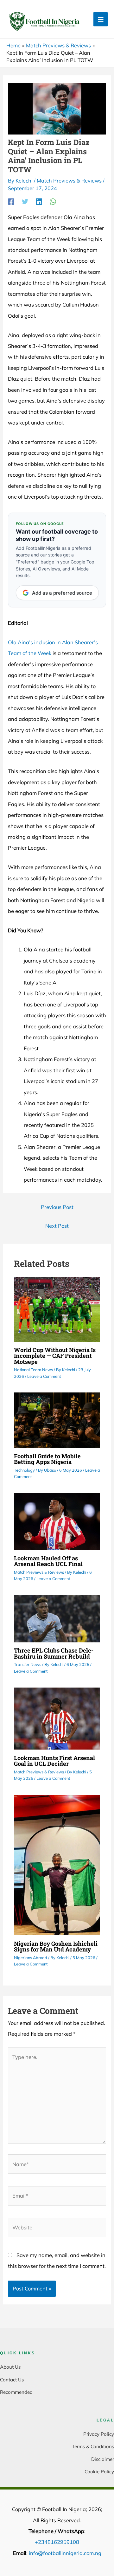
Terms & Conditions (93, 2446)
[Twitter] (25, 201)
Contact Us (12, 2380)
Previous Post (57, 1207)
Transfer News (28, 1664)
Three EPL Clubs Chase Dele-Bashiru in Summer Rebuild (54, 1653)
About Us (10, 2367)
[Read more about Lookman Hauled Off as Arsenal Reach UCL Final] (57, 1521)
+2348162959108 (57, 2542)
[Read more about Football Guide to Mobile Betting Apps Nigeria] (57, 1420)
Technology (24, 1470)
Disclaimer (103, 2459)
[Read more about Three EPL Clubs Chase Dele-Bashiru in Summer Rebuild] (57, 1618)
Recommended (16, 2392)
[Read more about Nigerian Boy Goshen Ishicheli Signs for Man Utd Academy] (57, 1864)
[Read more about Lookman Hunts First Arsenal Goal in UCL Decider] (57, 1718)
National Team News (33, 1370)
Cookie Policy (99, 2472)
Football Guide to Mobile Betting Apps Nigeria (47, 1459)
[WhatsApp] (53, 201)
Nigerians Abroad (31, 1958)
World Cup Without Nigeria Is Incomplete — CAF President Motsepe (55, 1356)
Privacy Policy (99, 2434)
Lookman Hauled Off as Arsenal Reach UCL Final (48, 1561)
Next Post (57, 1226)
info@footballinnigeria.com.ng (65, 2553)
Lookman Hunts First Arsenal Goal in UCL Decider (54, 1761)
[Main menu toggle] (101, 19)
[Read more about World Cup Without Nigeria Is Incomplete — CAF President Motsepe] (57, 1309)
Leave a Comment (44, 1376)
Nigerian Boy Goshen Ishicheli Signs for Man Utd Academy (56, 1946)
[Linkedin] (39, 201)
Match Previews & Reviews (69, 181)
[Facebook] (11, 201)
